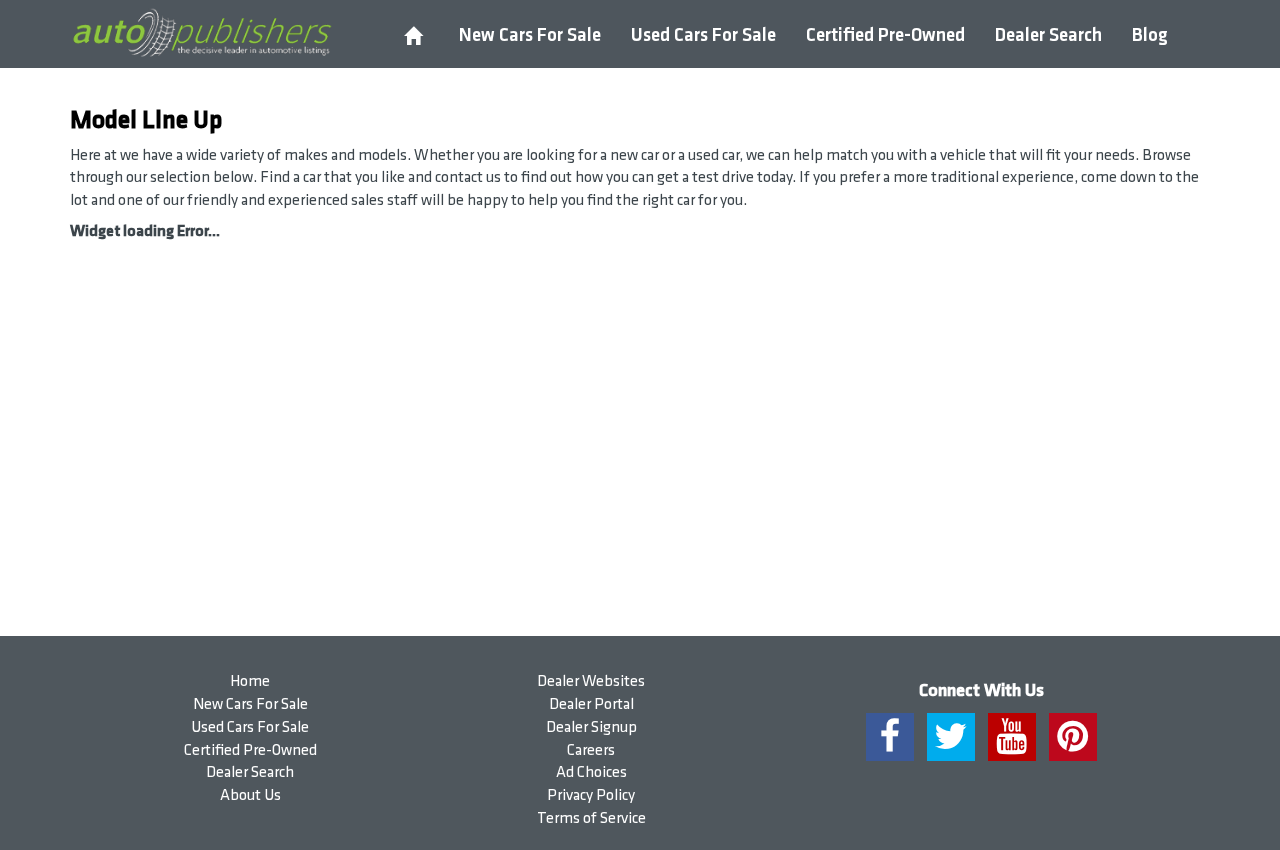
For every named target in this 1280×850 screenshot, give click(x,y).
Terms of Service (591, 818)
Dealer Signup (591, 727)
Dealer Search (1048, 35)
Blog (1150, 35)
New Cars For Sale (530, 35)
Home (250, 681)
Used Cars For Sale (703, 35)
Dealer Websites (591, 681)
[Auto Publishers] (201, 33)
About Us (250, 795)
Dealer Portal (591, 704)
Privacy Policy (591, 795)
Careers (591, 750)
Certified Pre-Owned (885, 35)
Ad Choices (591, 772)
